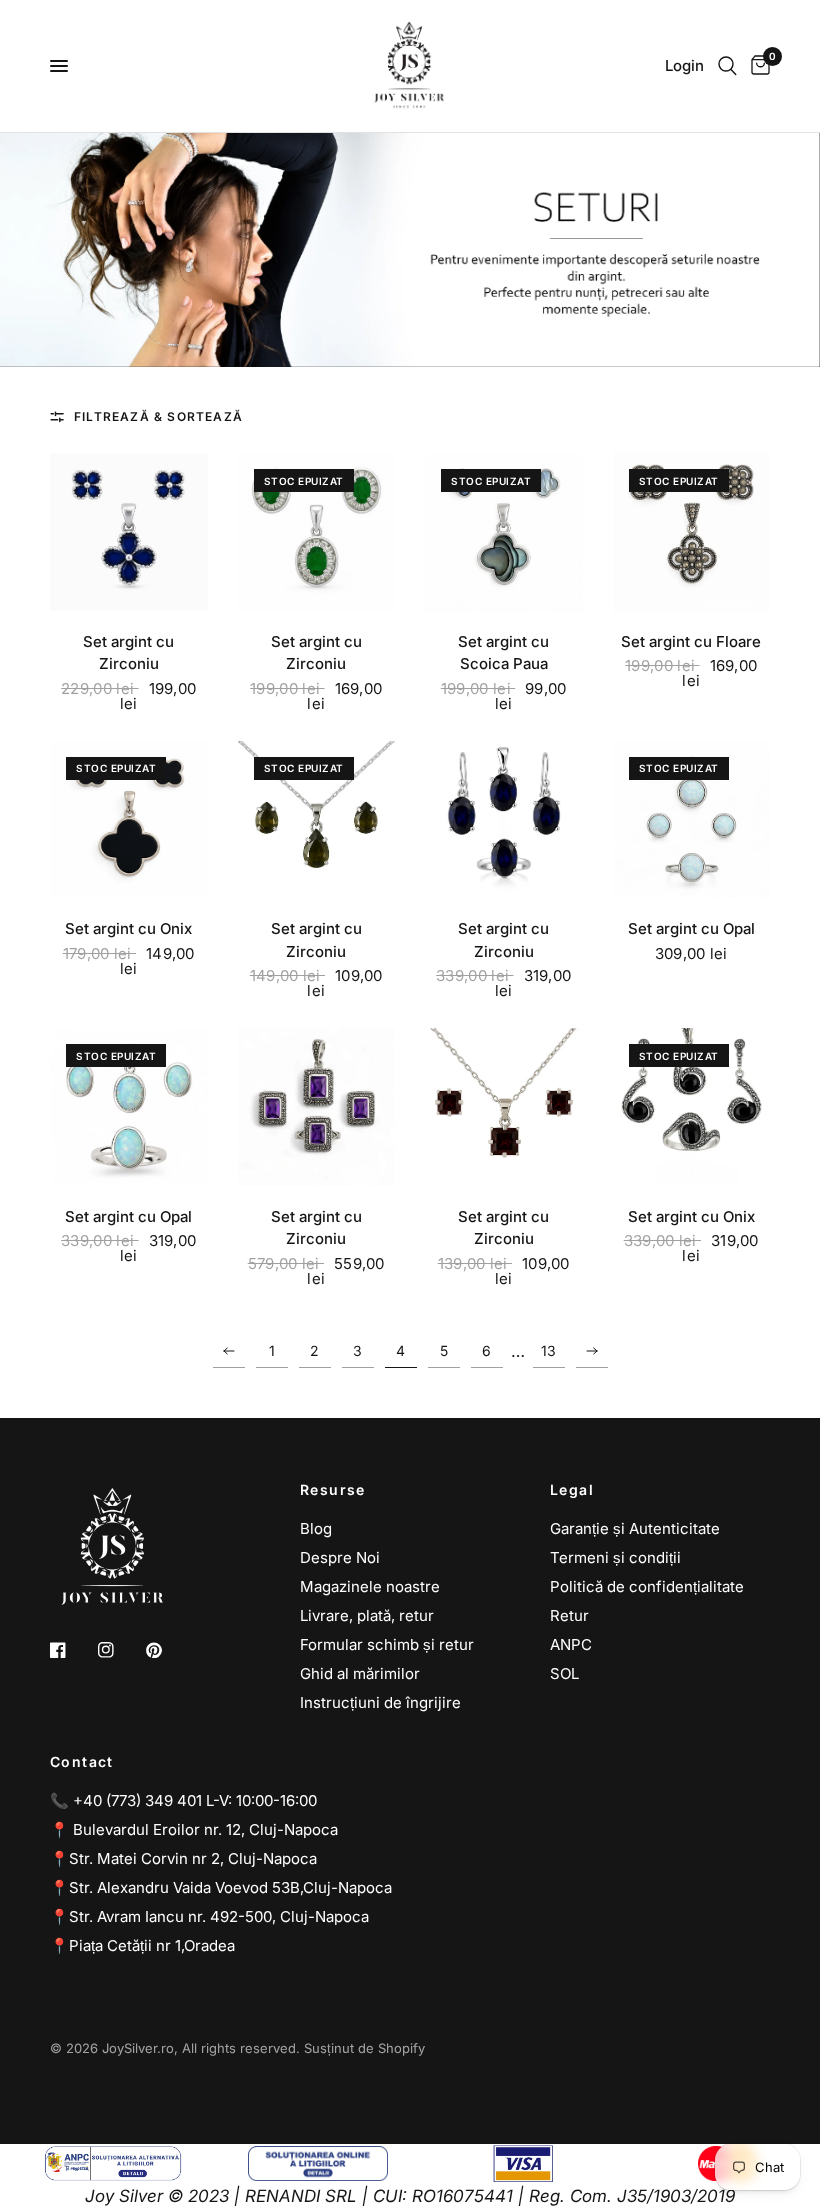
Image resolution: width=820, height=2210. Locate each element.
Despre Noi (340, 1557)
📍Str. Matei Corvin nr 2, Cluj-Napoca (183, 1858)
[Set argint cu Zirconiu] (129, 532)
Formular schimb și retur (387, 1644)
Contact (82, 1762)
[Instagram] (120, 1650)
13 (548, 1350)
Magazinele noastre (370, 1586)
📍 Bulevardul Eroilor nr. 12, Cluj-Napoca (194, 1829)
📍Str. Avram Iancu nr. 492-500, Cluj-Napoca (209, 1916)
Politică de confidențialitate (647, 1586)
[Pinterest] (168, 1650)
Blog (316, 1528)
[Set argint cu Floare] (692, 532)
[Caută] (727, 66)
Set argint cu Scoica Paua (503, 653)
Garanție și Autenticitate (635, 1528)
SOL (564, 1673)
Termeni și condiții (615, 1557)
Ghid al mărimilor (360, 1673)
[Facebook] (72, 1650)
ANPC (571, 1644)
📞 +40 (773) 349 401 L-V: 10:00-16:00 (183, 1800)
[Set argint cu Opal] (692, 820)
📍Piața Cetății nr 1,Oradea (142, 1945)
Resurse (333, 1490)
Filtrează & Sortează (158, 416)
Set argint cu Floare (691, 641)
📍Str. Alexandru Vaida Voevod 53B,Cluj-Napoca (221, 1887)
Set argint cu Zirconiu (128, 653)
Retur (569, 1615)
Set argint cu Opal (691, 928)
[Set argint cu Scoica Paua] (504, 532)
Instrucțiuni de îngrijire (380, 1702)
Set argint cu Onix (128, 928)
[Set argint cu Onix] (129, 820)
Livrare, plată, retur (367, 1615)
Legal (572, 1490)
